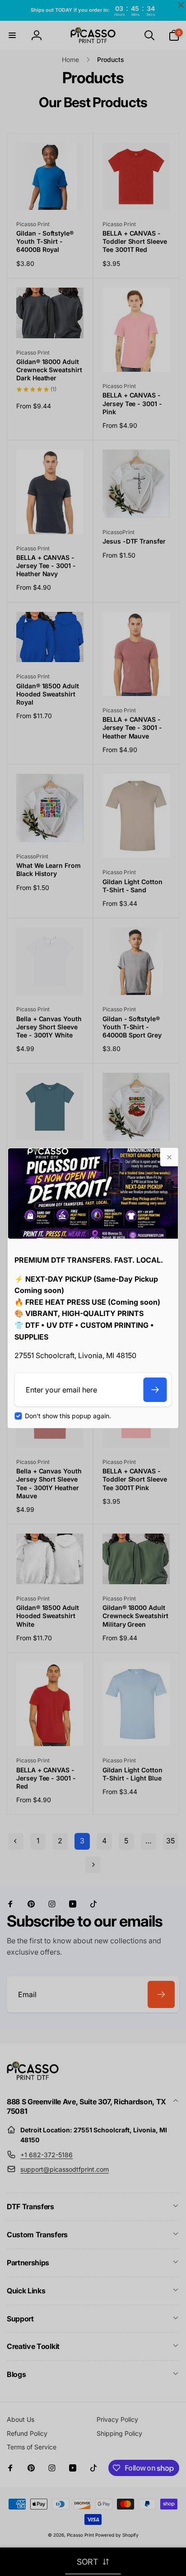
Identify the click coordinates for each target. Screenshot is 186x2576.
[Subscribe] (155, 1390)
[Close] (169, 1157)
